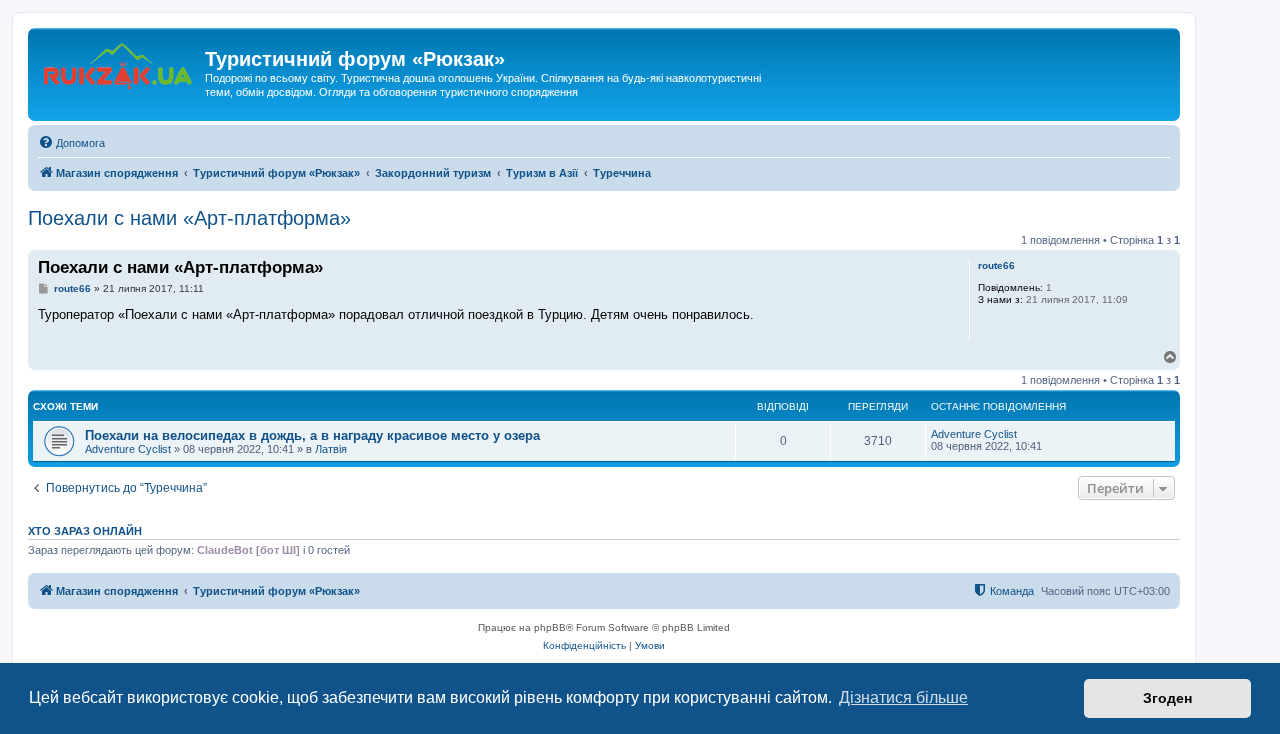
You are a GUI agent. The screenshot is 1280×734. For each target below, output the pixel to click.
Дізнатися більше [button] (903, 697)
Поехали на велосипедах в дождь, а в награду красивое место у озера (312, 435)
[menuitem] (71, 143)
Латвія (331, 449)
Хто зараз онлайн (85, 531)
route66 (996, 265)
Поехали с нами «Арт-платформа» (189, 218)
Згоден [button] (1167, 698)
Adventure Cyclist (128, 449)
